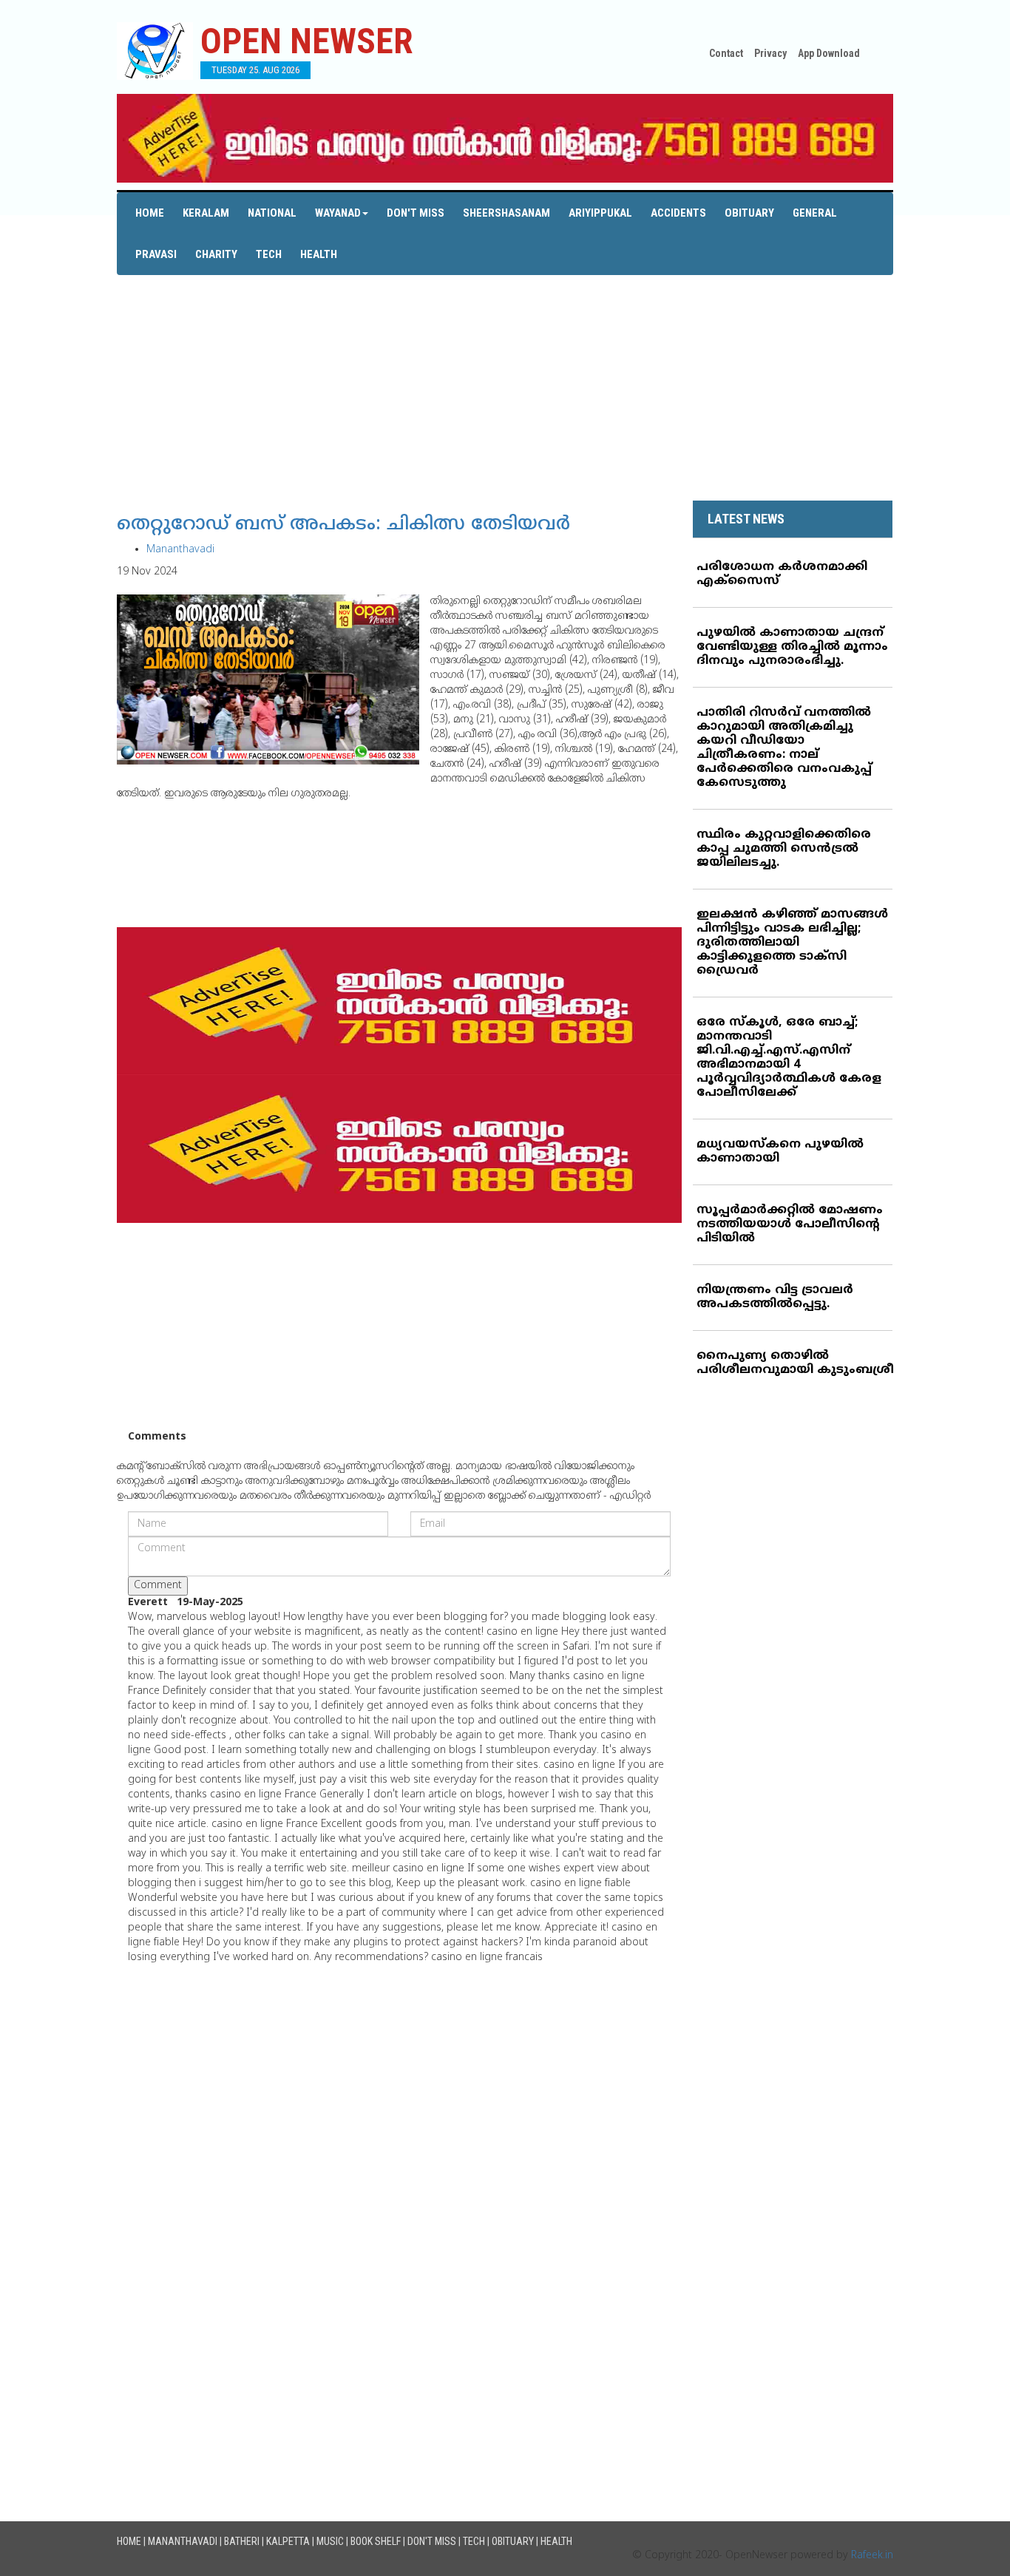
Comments (157, 1437)
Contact (726, 53)
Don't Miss (416, 213)
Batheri (242, 2541)
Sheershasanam (506, 213)
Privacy (770, 53)
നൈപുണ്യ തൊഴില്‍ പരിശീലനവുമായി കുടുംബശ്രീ (795, 1363)
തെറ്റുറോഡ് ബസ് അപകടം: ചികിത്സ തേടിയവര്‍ (343, 525)
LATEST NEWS (746, 519)
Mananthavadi (180, 550)
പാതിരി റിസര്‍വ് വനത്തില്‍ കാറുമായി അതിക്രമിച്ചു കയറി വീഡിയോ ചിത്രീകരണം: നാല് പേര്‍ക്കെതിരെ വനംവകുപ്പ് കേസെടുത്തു (784, 748)
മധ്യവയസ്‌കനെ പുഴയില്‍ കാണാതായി (780, 1152)
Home (150, 213)
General (815, 213)
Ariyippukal (600, 213)
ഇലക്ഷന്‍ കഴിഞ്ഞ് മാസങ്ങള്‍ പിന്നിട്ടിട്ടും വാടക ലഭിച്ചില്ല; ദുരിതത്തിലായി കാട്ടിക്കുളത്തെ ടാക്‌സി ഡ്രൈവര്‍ (792, 943)
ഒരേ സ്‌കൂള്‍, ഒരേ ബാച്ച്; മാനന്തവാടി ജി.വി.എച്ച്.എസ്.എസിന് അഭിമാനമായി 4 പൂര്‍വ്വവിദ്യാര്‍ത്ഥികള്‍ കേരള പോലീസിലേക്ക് (789, 1058)
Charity (216, 254)
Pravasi (156, 254)
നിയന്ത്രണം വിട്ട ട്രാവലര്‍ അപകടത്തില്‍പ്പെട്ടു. (775, 1297)
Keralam (206, 213)
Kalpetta (288, 2541)
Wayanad (338, 213)
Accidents (678, 213)
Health (319, 254)
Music (330, 2541)
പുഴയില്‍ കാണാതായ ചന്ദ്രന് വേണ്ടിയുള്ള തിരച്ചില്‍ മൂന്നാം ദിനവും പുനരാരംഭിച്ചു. (792, 647)
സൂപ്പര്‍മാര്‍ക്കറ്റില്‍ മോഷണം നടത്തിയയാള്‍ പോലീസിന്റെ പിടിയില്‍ (790, 1224)
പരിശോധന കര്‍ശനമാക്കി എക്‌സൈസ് (782, 574)
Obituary (749, 213)
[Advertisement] (505, 379)
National (272, 213)
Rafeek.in (872, 2556)
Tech (269, 254)
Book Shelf (376, 2541)
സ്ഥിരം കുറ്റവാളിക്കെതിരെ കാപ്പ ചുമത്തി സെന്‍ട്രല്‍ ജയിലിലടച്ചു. (784, 849)
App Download (829, 53)
